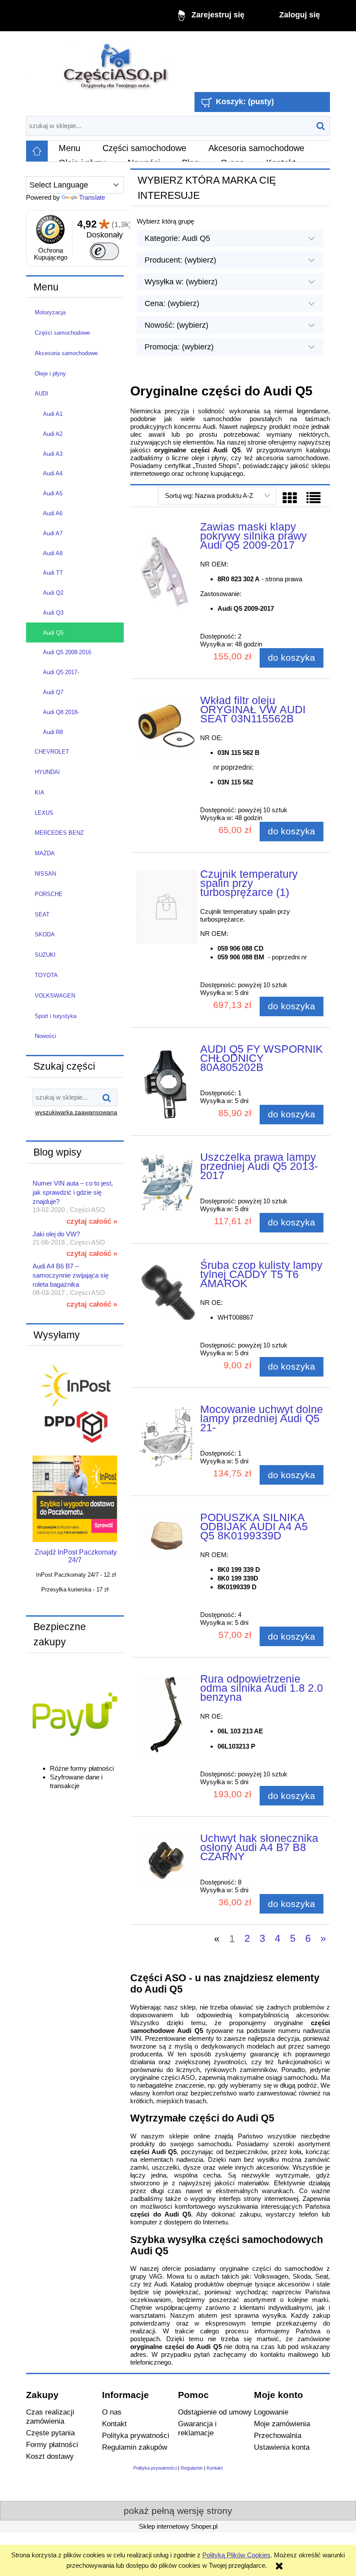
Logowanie (271, 2412)
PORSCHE (49, 894)
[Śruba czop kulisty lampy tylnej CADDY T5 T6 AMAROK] (166, 1290)
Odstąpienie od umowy (215, 2412)
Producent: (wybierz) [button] (180, 260)
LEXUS (44, 813)
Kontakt (114, 2424)
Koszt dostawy (50, 2456)
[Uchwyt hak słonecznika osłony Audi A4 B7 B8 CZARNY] (166, 1860)
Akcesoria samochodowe (66, 353)
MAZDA (45, 853)
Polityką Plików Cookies (236, 2555)
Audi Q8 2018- (61, 712)
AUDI (41, 394)
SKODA (45, 934)
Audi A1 (53, 414)
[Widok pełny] (313, 498)
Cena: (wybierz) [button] (172, 303)
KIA (40, 792)
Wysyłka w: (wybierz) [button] (181, 282)
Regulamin (192, 2468)
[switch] (104, 251)
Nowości (45, 1036)
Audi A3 (53, 454)
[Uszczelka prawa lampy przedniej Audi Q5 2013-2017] (166, 1182)
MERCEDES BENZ (59, 833)
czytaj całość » (92, 1221)
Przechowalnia (278, 2435)
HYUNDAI (47, 772)
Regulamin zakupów (135, 2447)
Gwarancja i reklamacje (197, 2428)
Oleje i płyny (50, 374)
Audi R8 (53, 732)
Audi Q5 (53, 633)
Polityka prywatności (136, 2435)
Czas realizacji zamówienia (50, 2416)
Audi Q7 (53, 692)
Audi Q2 (53, 593)
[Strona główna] (116, 63)
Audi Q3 (53, 613)
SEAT (42, 914)
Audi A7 (53, 533)
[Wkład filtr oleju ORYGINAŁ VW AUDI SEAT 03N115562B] (166, 726)
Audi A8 (53, 553)
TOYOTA (46, 975)
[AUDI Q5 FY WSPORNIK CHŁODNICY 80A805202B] (166, 1084)
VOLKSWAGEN (55, 996)
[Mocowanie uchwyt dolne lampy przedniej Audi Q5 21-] (166, 1438)
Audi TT (53, 573)
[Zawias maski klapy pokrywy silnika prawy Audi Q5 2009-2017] (166, 574)
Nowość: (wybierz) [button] (176, 325)
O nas (112, 2412)
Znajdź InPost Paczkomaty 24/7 (76, 1556)
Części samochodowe (62, 333)
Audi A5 (53, 493)
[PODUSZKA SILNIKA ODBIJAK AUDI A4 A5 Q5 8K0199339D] (166, 1536)
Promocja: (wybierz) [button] (179, 347)
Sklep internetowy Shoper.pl (178, 2526)
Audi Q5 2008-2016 (67, 652)
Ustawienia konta (282, 2447)
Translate (92, 197)
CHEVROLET (52, 752)
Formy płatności (52, 2444)
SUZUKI (45, 955)
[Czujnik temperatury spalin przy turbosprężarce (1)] (166, 907)
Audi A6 (53, 513)
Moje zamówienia (282, 2424)
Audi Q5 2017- (61, 672)
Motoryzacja (50, 312)
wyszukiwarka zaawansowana (76, 1112)
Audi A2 (53, 434)
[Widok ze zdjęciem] (290, 498)
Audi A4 (53, 473)
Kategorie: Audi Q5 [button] (177, 238)
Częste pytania (50, 2433)
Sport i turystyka (56, 1016)
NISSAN (45, 874)
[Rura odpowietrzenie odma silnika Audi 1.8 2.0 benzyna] (166, 1715)
